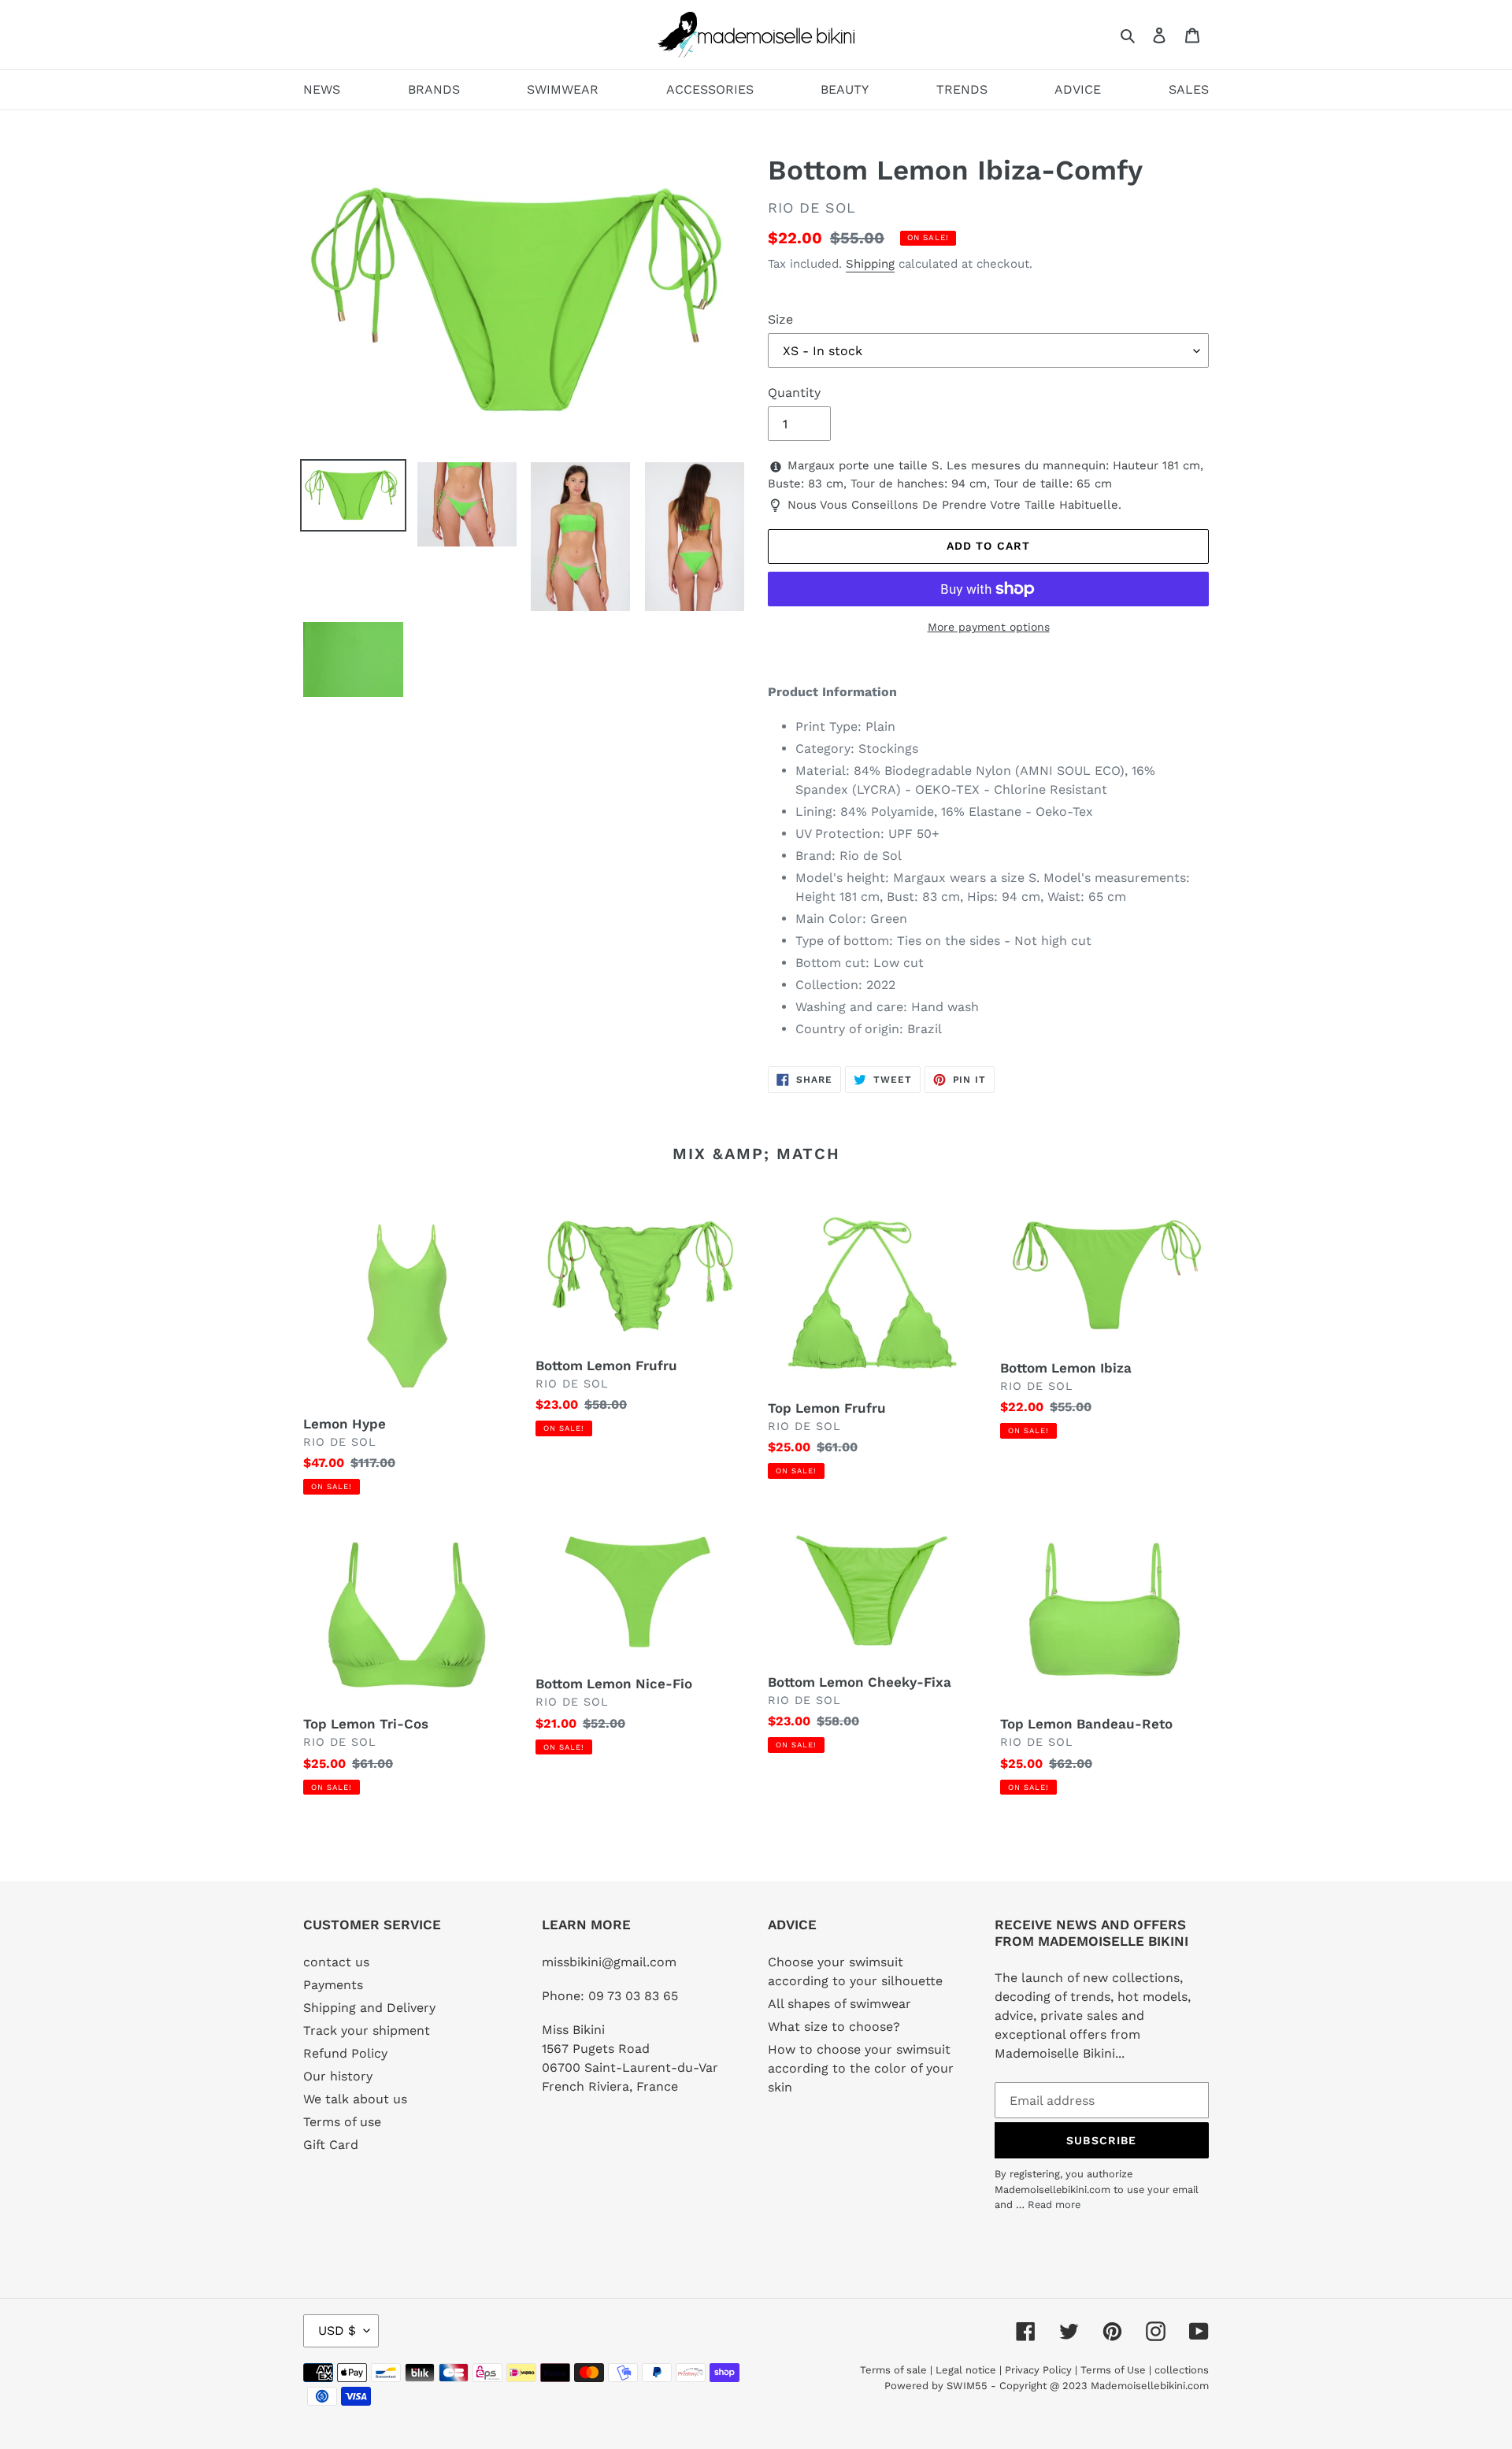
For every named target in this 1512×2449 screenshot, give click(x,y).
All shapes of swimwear (839, 2004)
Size (780, 319)
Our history (338, 2076)
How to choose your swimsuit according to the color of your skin (861, 2068)
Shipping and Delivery (369, 2008)
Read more (1054, 2204)
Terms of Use (1113, 2370)
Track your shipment (367, 2030)
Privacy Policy (1038, 2370)
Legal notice (966, 2370)
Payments (333, 1985)
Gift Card (331, 2145)
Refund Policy (345, 2053)
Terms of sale (893, 2370)
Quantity (794, 393)
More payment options (989, 627)
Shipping (870, 264)
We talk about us (355, 2099)
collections (1182, 2370)
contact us (336, 1962)
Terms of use (342, 2122)
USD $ (337, 2330)
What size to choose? (834, 2027)
